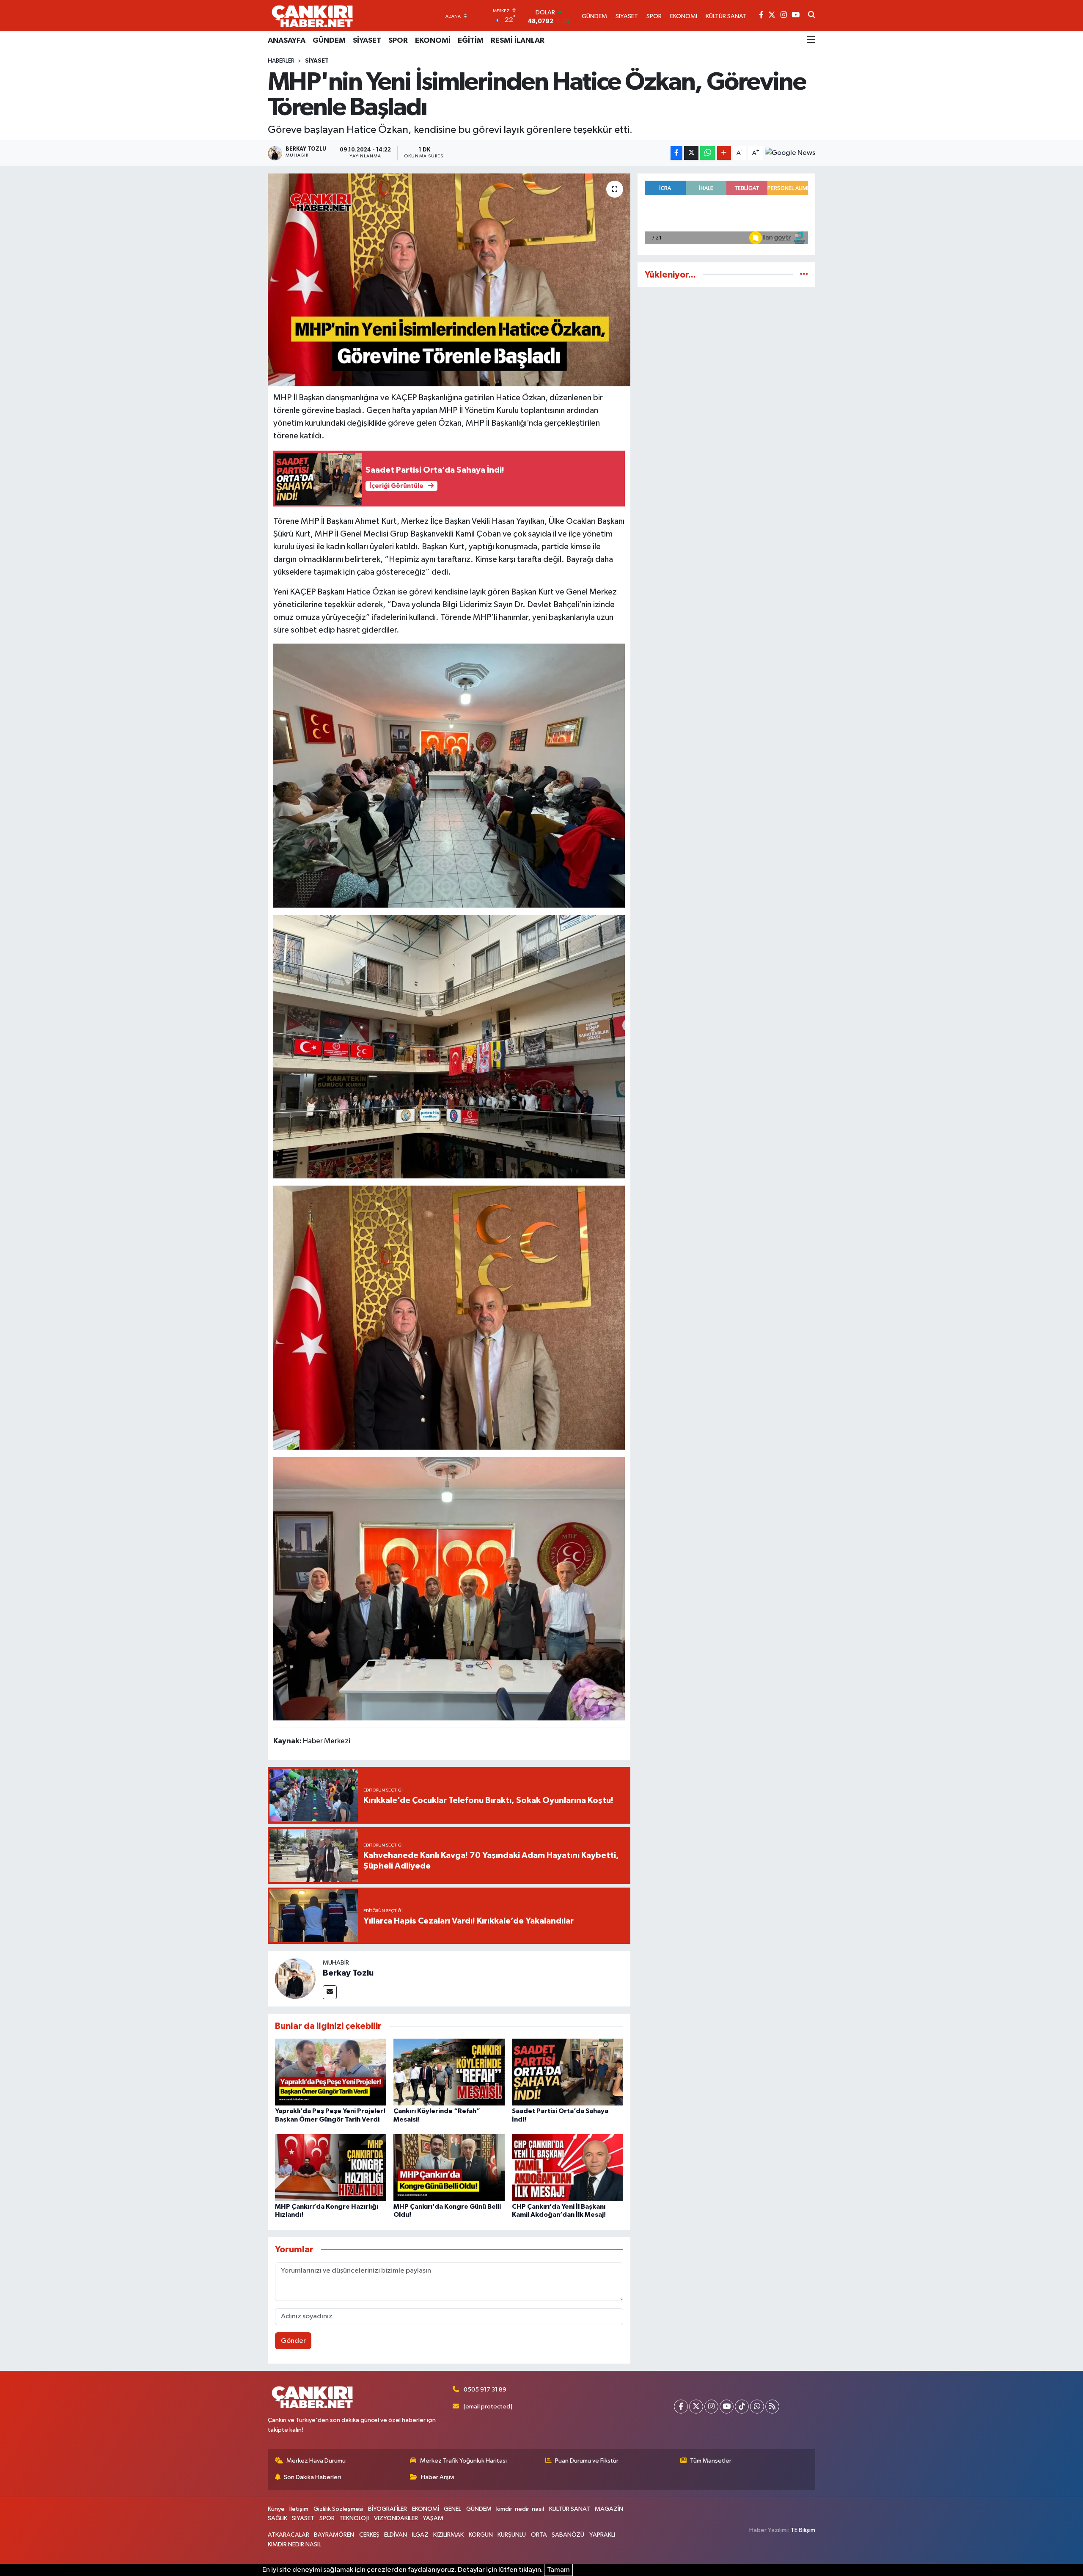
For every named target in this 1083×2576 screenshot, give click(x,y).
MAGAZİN (609, 2509)
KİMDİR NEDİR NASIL (294, 2544)
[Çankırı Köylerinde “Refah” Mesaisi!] (449, 2072)
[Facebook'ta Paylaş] (676, 153)
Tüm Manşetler (711, 2461)
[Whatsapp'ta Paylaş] (708, 153)
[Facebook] (681, 2407)
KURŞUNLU (512, 2535)
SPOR (398, 41)
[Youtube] (727, 2407)
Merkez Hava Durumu (316, 2461)
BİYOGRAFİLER (388, 2509)
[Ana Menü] (811, 41)
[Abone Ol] (790, 153)
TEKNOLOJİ (354, 2518)
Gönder (293, 2341)
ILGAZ (420, 2535)
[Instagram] (711, 2407)
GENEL (452, 2509)
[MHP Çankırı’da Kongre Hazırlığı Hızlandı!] (331, 2167)
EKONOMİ (433, 41)
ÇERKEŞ (369, 2535)
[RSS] (772, 2407)
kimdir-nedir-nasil (520, 2509)
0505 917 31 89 (485, 2390)
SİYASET (367, 41)
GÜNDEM (329, 41)
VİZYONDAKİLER (396, 2518)
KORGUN (481, 2535)
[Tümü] (804, 275)
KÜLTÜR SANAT (570, 2509)
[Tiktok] (742, 2407)
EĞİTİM (471, 41)
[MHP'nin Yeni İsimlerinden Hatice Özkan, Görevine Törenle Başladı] (449, 280)
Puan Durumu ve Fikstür (587, 2461)
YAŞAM (433, 2518)
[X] (696, 2407)
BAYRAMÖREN (334, 2535)
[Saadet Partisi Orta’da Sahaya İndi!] (568, 2072)
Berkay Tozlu (348, 1973)
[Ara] (812, 16)
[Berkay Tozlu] (295, 1978)
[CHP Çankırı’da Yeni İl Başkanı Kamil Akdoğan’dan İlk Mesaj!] (568, 2167)
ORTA (539, 2535)
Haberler (281, 61)
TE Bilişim (803, 2530)
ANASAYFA (287, 41)
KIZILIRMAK (448, 2535)
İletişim (299, 2509)
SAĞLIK (278, 2518)
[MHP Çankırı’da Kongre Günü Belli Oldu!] (449, 2167)
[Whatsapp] (757, 2407)
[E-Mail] (330, 1992)
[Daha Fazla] (724, 153)
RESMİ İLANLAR (518, 41)
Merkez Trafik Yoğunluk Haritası (463, 2461)
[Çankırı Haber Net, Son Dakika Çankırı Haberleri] (312, 16)
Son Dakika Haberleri (312, 2477)
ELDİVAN (396, 2535)
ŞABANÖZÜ (568, 2535)
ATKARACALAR (289, 2535)
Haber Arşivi (438, 2477)
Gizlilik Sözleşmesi (338, 2509)
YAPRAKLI (602, 2535)
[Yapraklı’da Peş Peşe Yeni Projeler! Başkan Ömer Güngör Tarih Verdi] (331, 2072)
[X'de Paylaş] (691, 153)
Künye (276, 2509)
